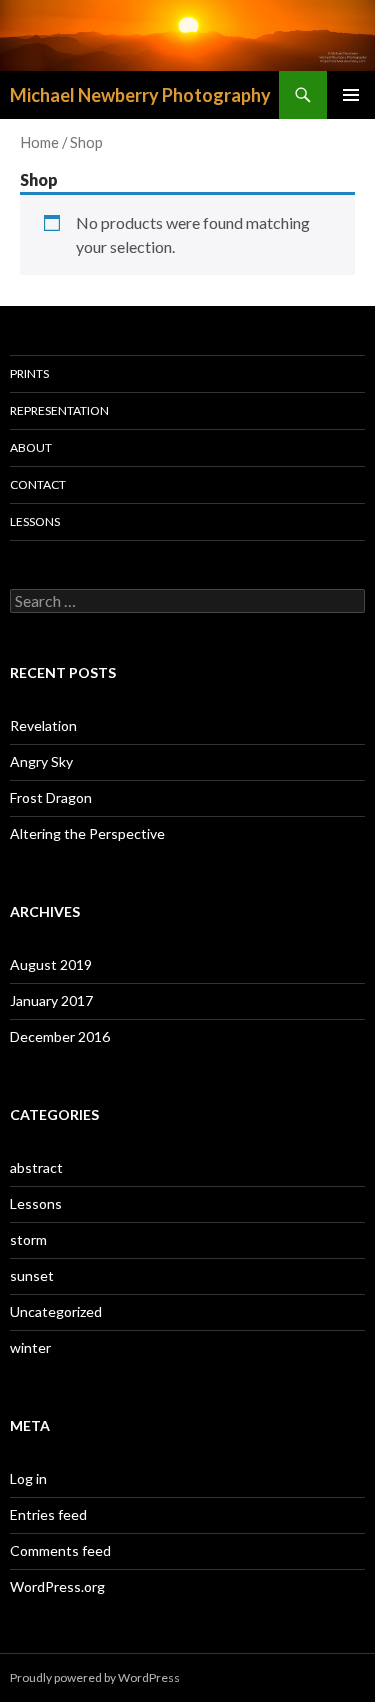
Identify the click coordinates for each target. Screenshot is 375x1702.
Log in (28, 1478)
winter (30, 1347)
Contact (38, 484)
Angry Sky (41, 761)
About (31, 447)
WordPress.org (57, 1586)
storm (28, 1239)
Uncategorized (56, 1311)
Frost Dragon (51, 797)
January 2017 (51, 1000)
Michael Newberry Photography (140, 95)
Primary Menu (351, 95)
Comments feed (60, 1550)
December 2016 (60, 1036)
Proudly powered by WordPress (95, 1677)
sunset (32, 1275)
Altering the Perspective (87, 833)
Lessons (35, 521)
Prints (29, 373)
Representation (59, 410)
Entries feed (48, 1514)
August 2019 (51, 964)
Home (39, 142)
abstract (36, 1167)
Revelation (43, 725)
